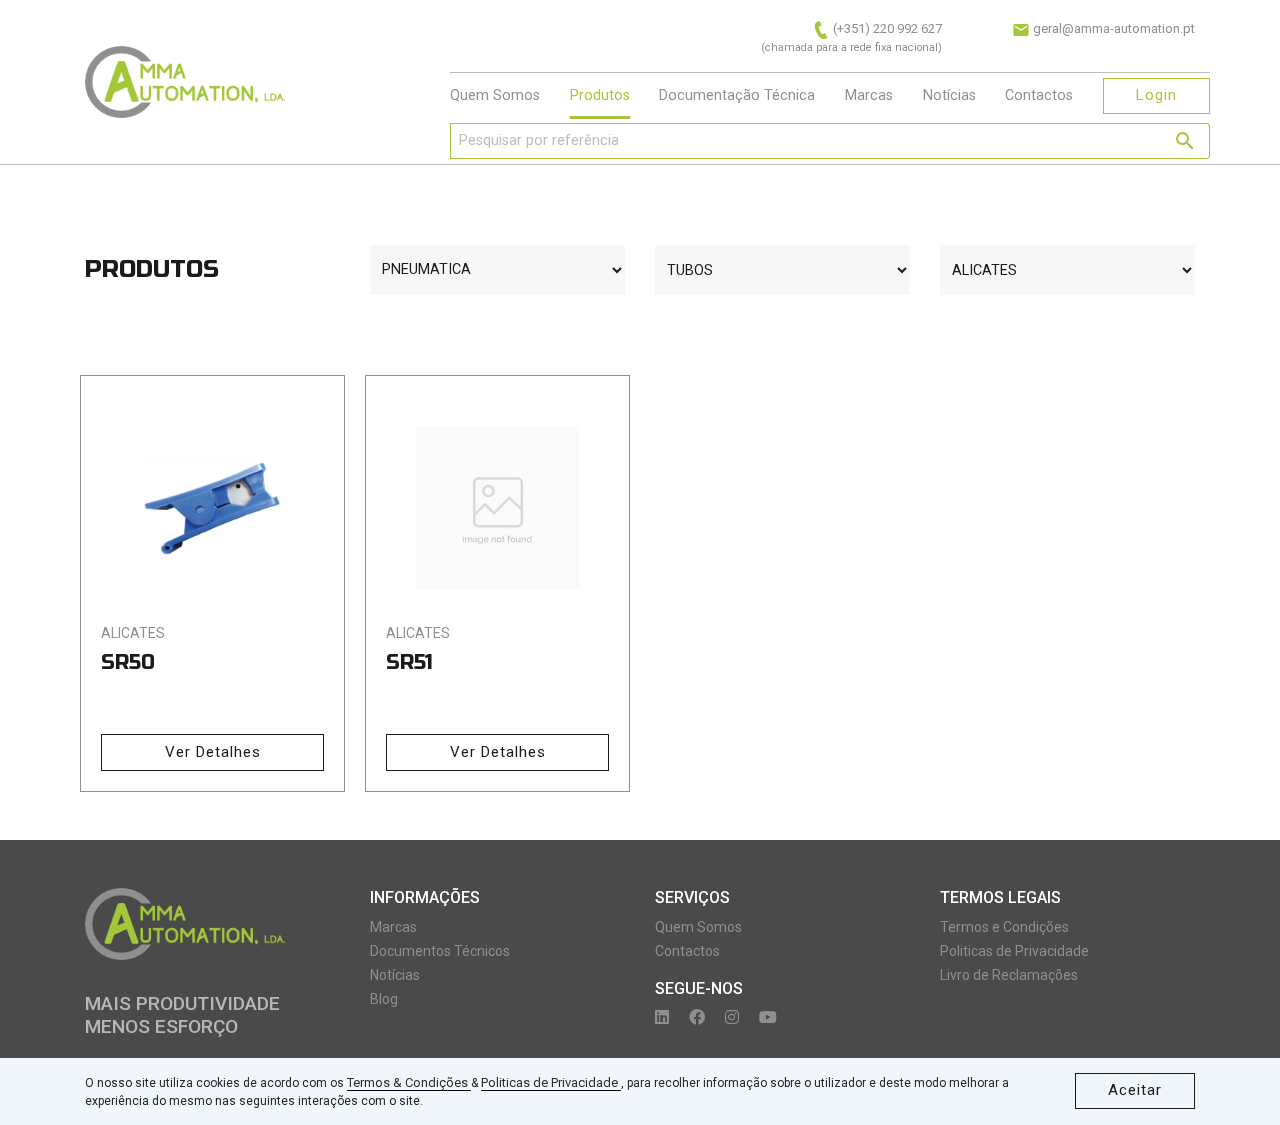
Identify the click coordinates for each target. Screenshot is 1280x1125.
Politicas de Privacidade (551, 1082)
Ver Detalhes (213, 752)
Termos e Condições (1004, 927)
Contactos (1039, 95)
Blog (384, 999)
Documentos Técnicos (440, 951)
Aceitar (1135, 1090)
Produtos (600, 95)
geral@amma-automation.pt (1112, 28)
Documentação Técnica (737, 95)
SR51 (409, 662)
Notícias (949, 95)
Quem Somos (495, 95)
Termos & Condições (409, 1082)
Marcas (869, 95)
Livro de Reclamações (1009, 975)
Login (1156, 95)
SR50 (128, 662)
